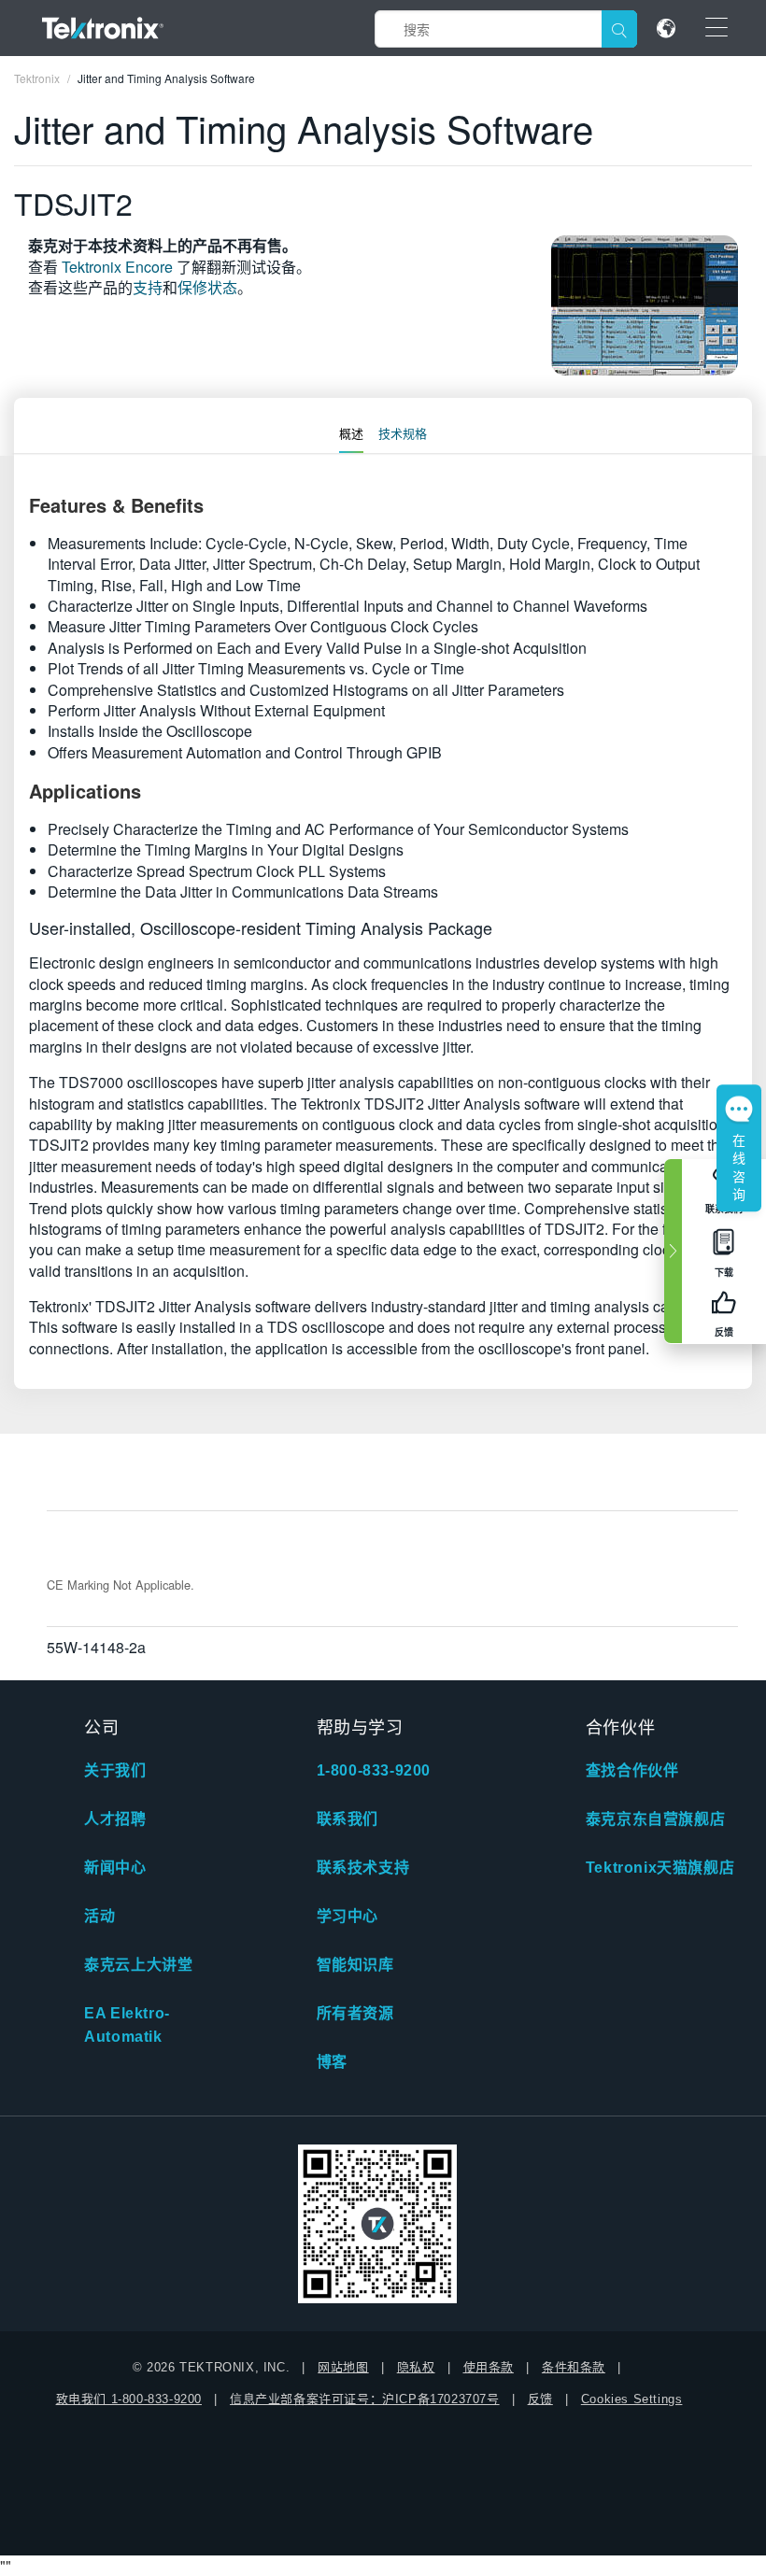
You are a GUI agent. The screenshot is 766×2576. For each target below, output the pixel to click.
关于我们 (115, 1770)
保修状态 (207, 287)
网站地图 (343, 2367)
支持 (148, 287)
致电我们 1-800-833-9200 (129, 2399)
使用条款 (489, 2367)
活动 (99, 1916)
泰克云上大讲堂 (138, 1965)
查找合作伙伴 (632, 1770)
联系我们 (348, 1819)
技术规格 (403, 433)
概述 (351, 433)
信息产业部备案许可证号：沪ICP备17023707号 (365, 2399)
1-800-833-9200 (374, 1770)
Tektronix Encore (117, 267)
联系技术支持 (363, 1868)
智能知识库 (355, 1965)
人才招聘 (115, 1819)
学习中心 (348, 1916)
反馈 (540, 2399)
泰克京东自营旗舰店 (655, 1819)
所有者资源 (355, 2013)
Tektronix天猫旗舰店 (660, 1868)
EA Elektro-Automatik (127, 2025)
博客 (332, 2062)
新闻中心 (115, 1868)
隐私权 (416, 2367)
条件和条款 (574, 2367)
